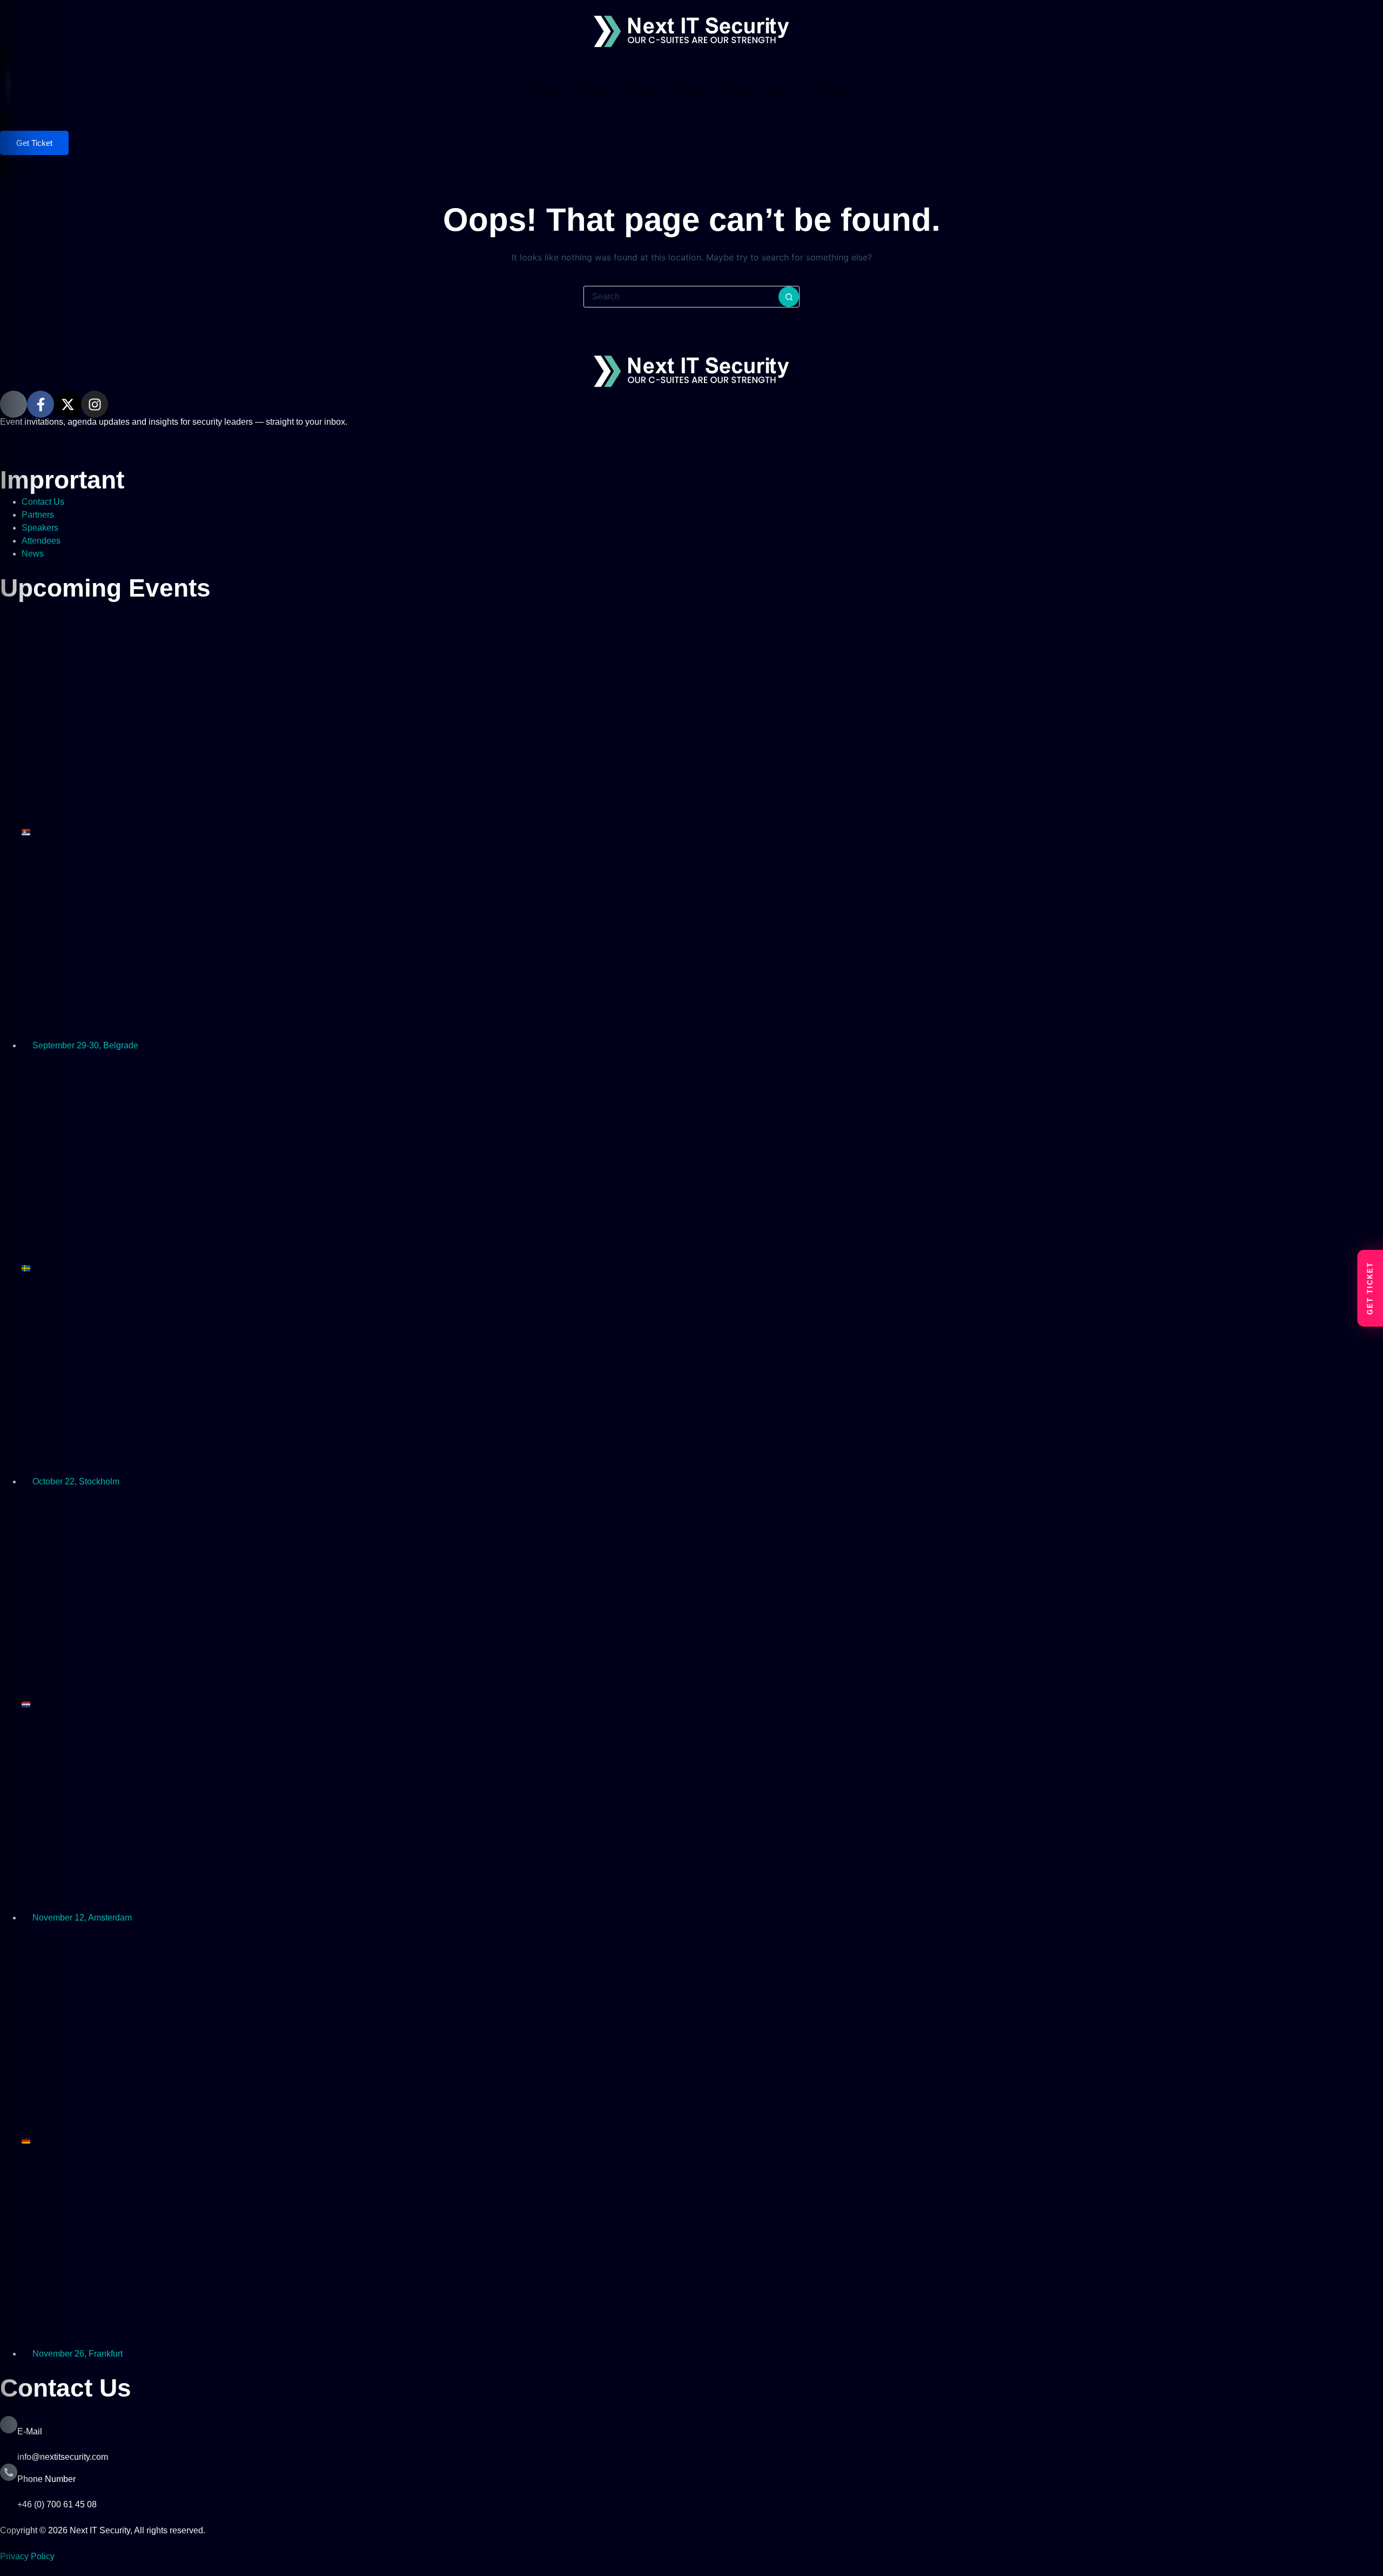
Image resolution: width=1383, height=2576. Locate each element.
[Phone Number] (9, 2472)
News (737, 91)
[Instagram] (95, 404)
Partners (644, 91)
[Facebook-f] (41, 404)
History (777, 91)
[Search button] (789, 297)
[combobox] (681, 297)
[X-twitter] (68, 404)
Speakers (596, 91)
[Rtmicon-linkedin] (14, 404)
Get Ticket (34, 143)
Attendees (693, 91)
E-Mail (30, 2431)
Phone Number (46, 2479)
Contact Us (832, 91)
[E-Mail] (9, 2425)
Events (543, 91)
